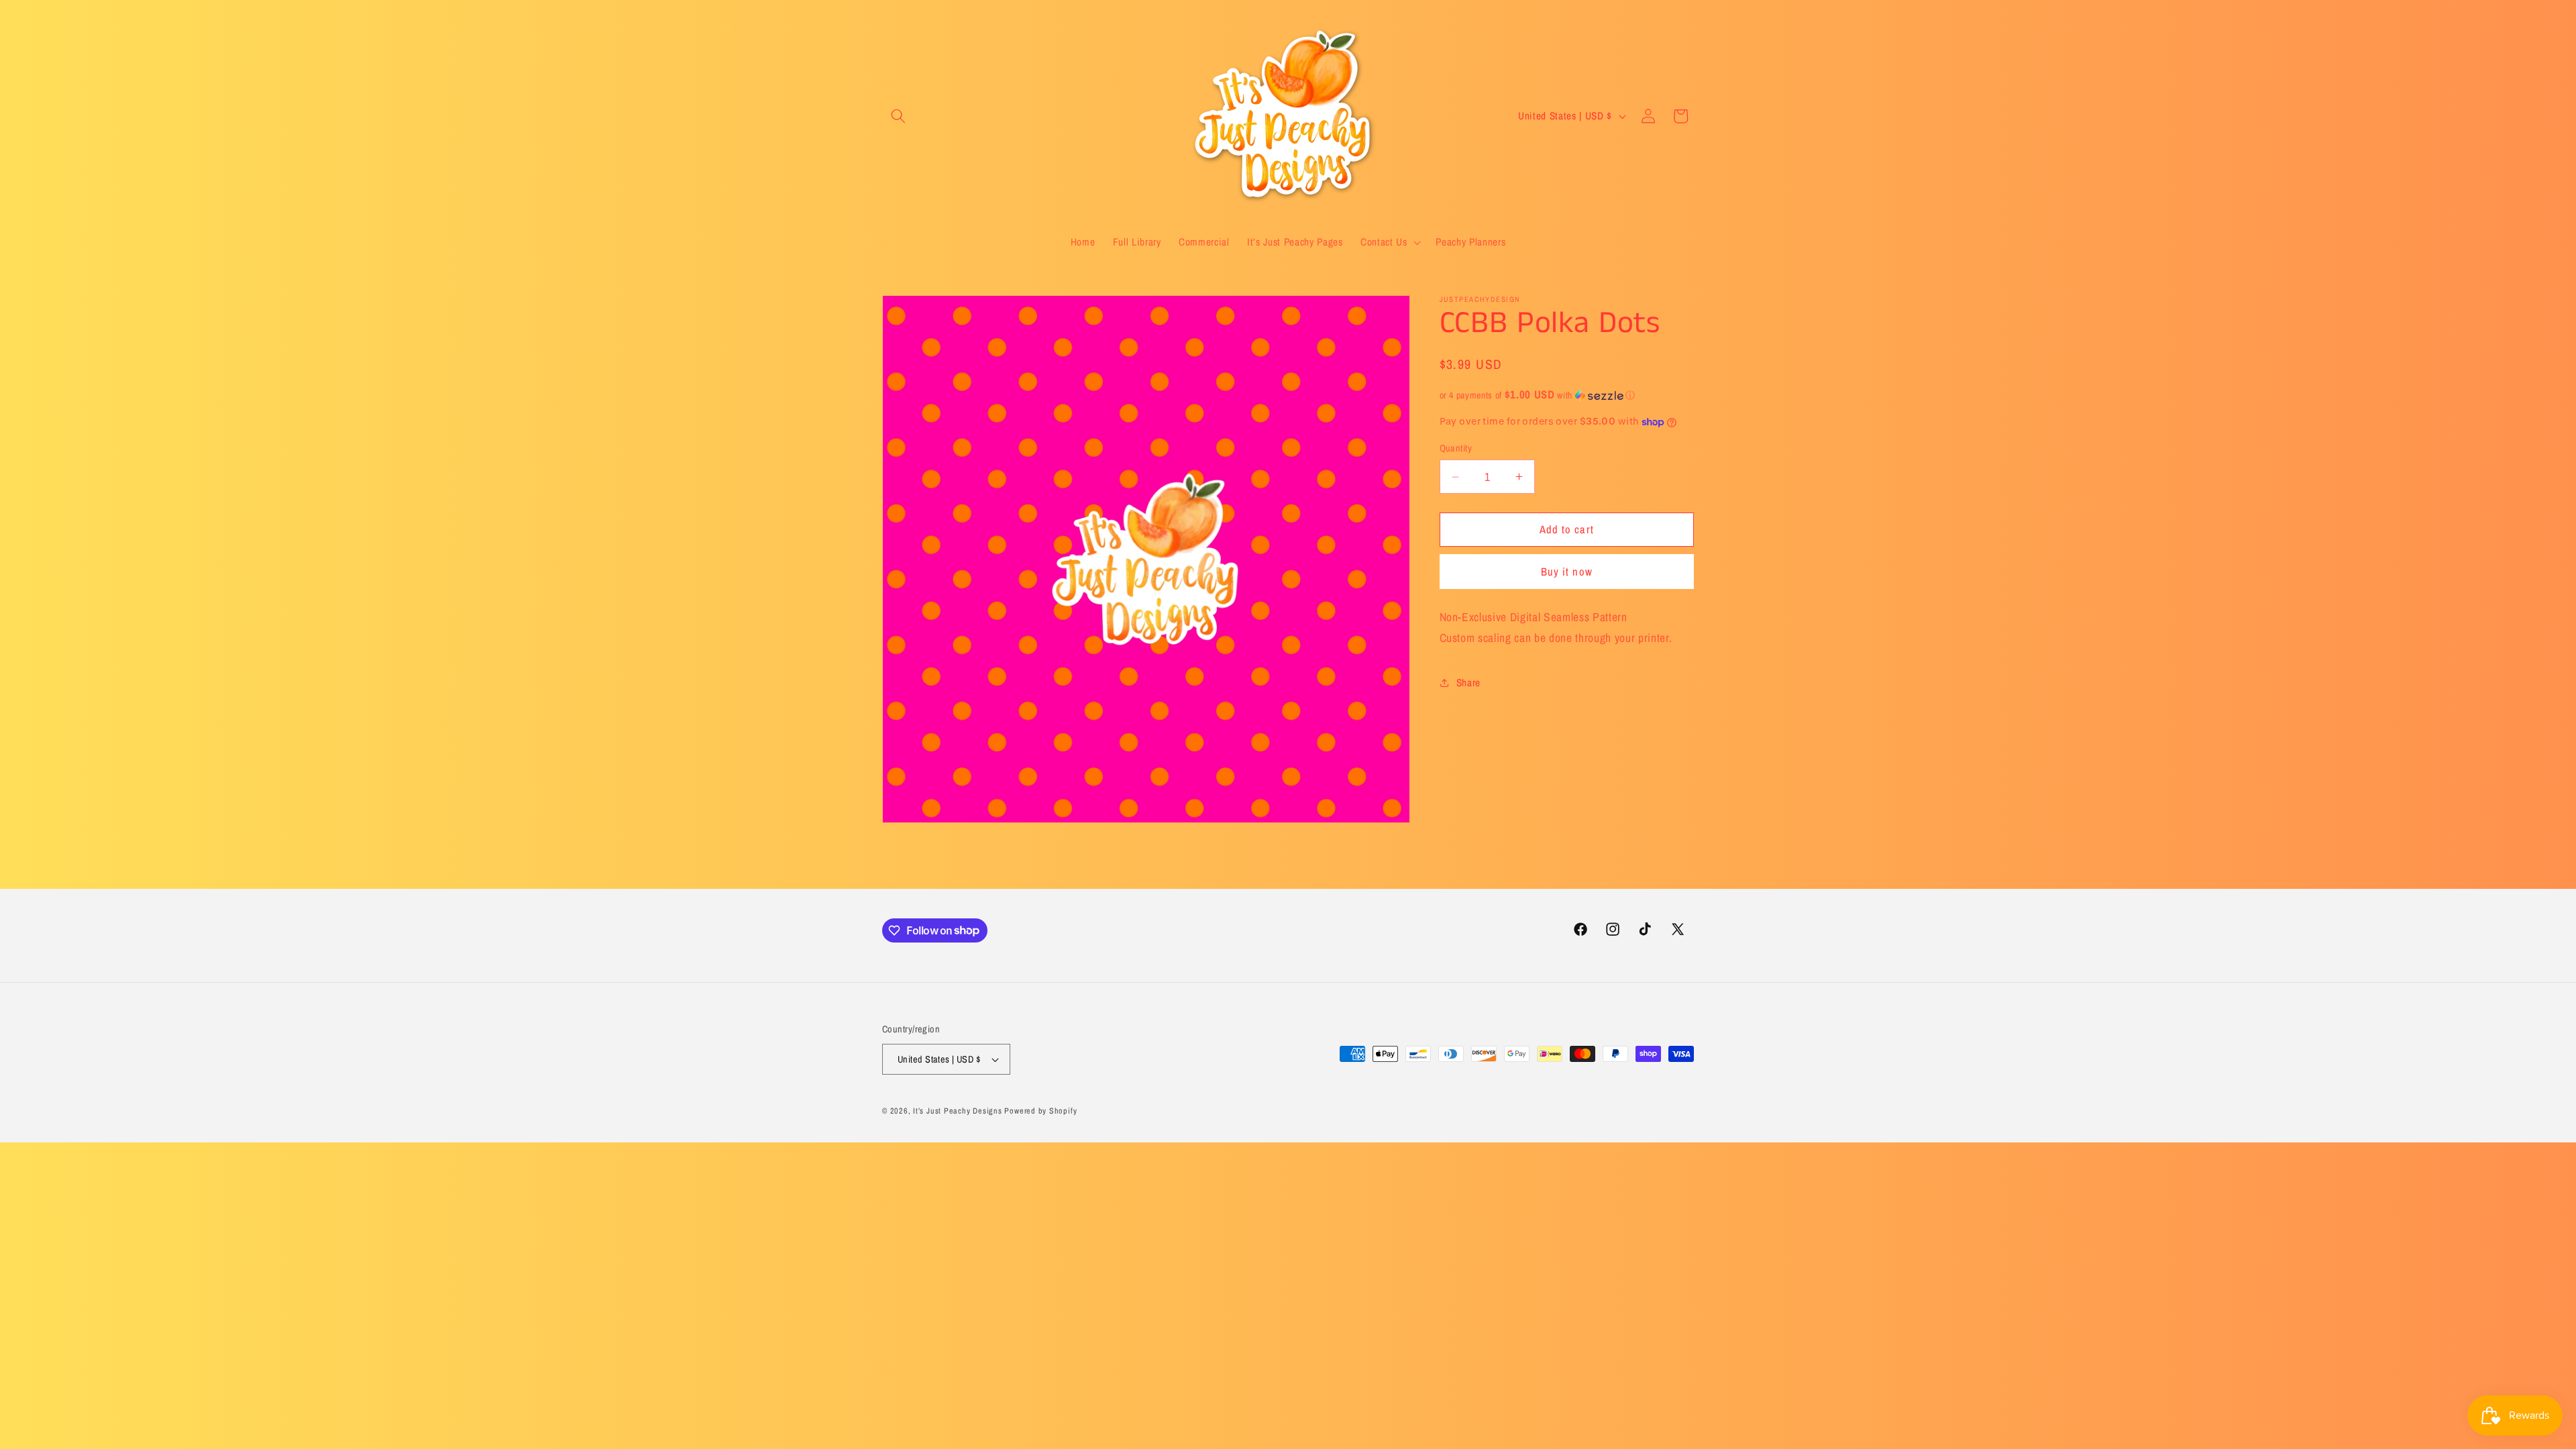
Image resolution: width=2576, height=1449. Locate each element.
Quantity (1456, 448)
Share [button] (1468, 683)
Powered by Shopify (1040, 1111)
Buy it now (1567, 572)
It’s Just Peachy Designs (957, 1111)
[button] (898, 116)
